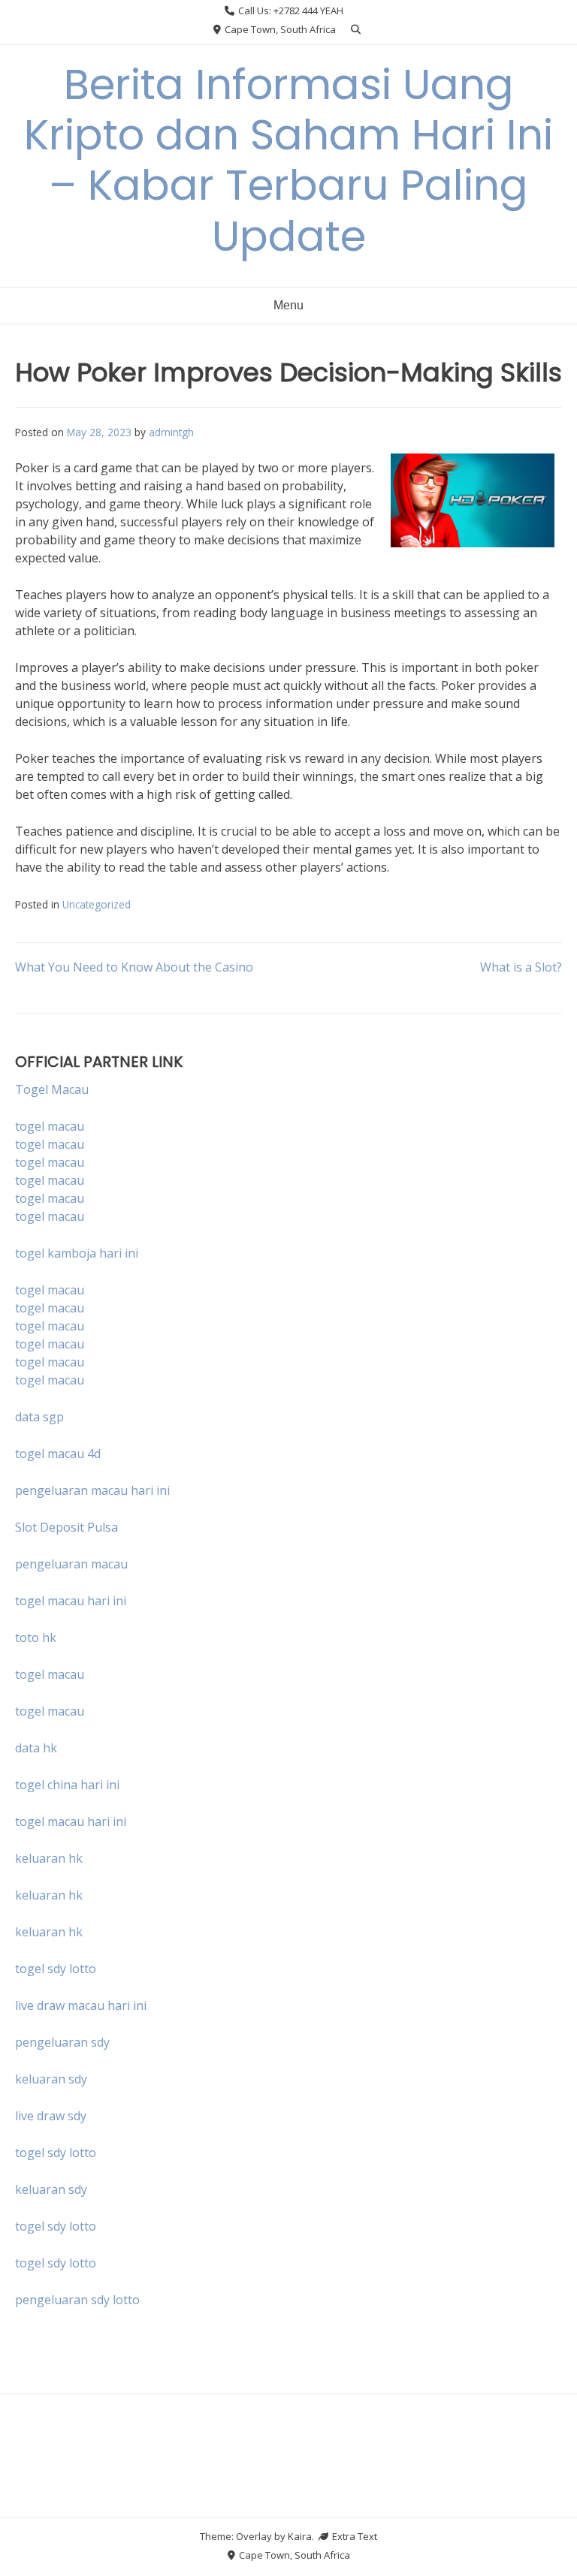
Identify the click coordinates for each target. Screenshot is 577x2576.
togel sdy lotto (56, 2153)
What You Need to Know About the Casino (134, 967)
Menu (288, 305)
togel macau (50, 1144)
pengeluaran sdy (62, 2042)
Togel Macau (52, 1089)
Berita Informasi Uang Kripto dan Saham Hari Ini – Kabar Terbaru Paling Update (288, 160)
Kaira (300, 2536)
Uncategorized (97, 904)
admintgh (171, 432)
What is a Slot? (521, 967)
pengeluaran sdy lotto (77, 2300)
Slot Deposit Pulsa (66, 1527)
